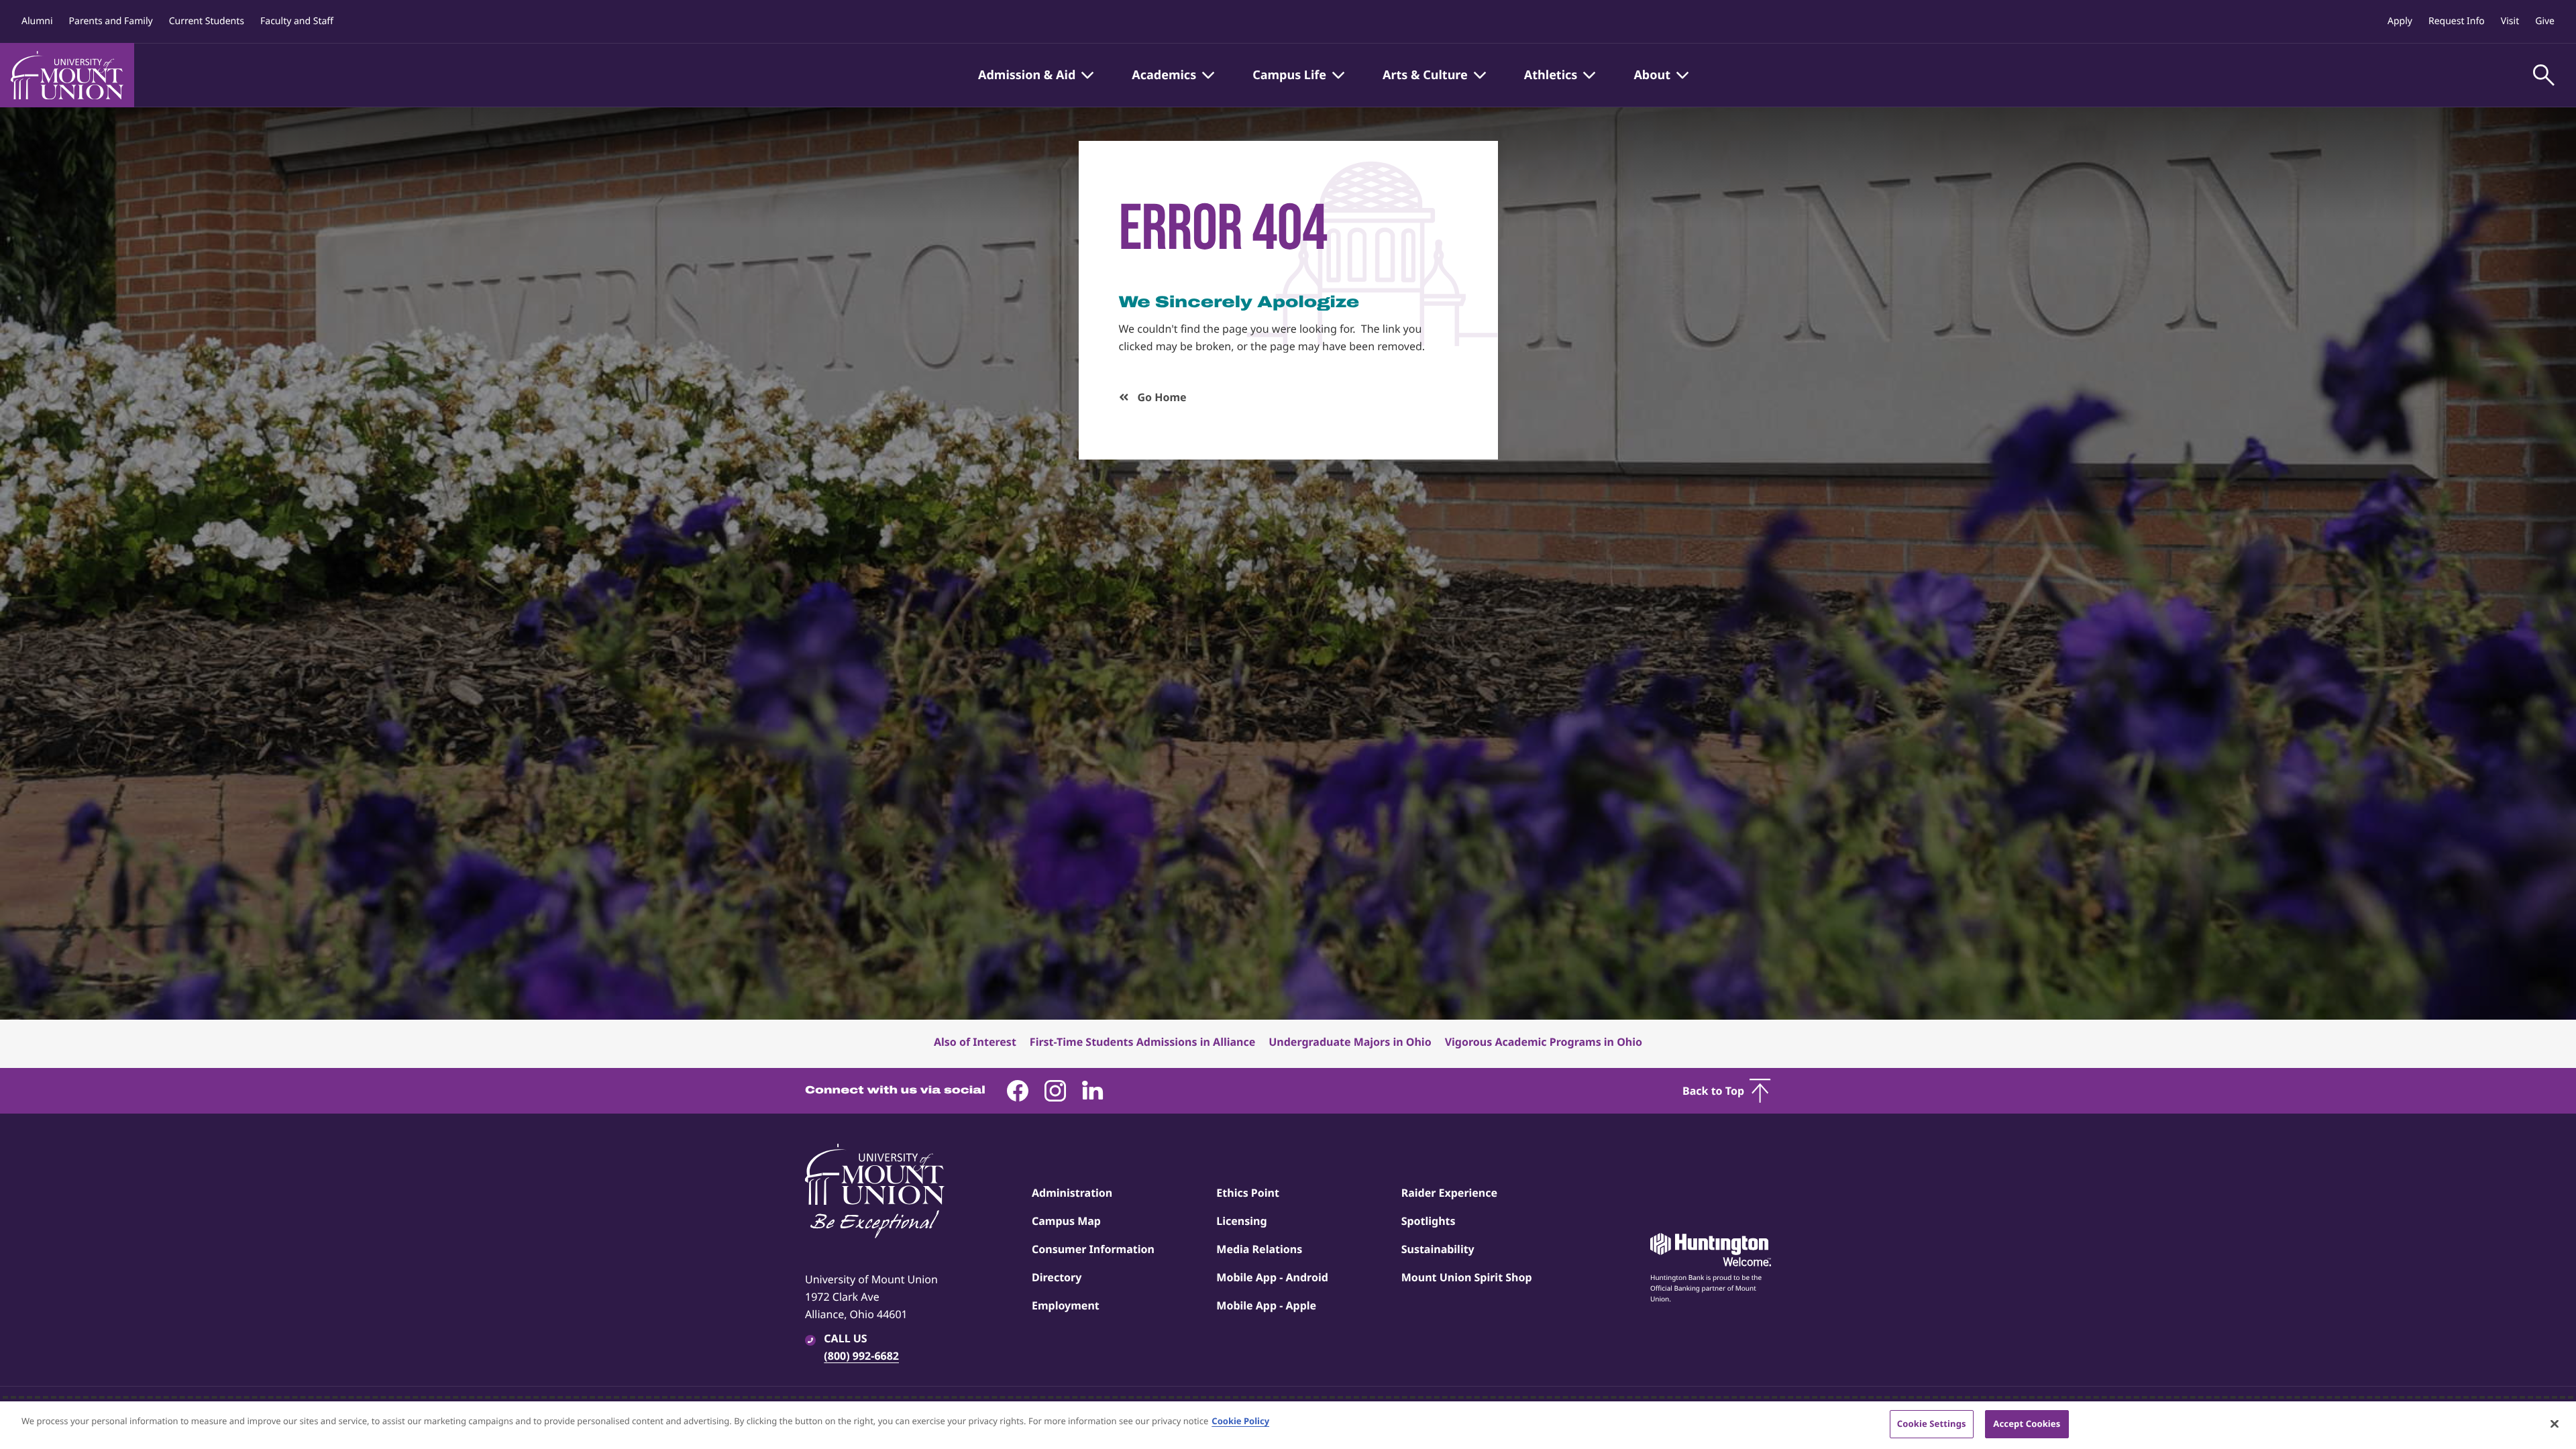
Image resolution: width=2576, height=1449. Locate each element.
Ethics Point (1248, 1193)
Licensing (1241, 1221)
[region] (1288, 1425)
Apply (2400, 21)
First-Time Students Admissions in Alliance (1142, 1042)
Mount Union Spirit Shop (1467, 1277)
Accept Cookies (2027, 1424)
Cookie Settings (1932, 1424)
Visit (2510, 21)
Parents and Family (111, 21)
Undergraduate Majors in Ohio (1350, 1042)
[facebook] (1018, 1091)
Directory (1057, 1277)
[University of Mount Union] (67, 75)
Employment (1066, 1305)
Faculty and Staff (297, 21)
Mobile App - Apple (1266, 1305)
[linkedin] (1093, 1091)
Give (2545, 21)
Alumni (37, 21)
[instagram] (1055, 1091)
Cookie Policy (1240, 1421)
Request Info (2457, 21)
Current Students (207, 21)
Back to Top (1713, 1091)
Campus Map (1066, 1221)
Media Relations (1259, 1249)
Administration (1072, 1193)
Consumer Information (1093, 1249)
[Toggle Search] (2544, 75)
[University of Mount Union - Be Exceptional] (875, 1192)
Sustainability (1438, 1249)
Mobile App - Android (1272, 1277)
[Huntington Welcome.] (1711, 1250)
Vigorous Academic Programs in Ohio (1544, 1042)
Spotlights (1429, 1221)
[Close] (2555, 1424)
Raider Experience (1449, 1193)
